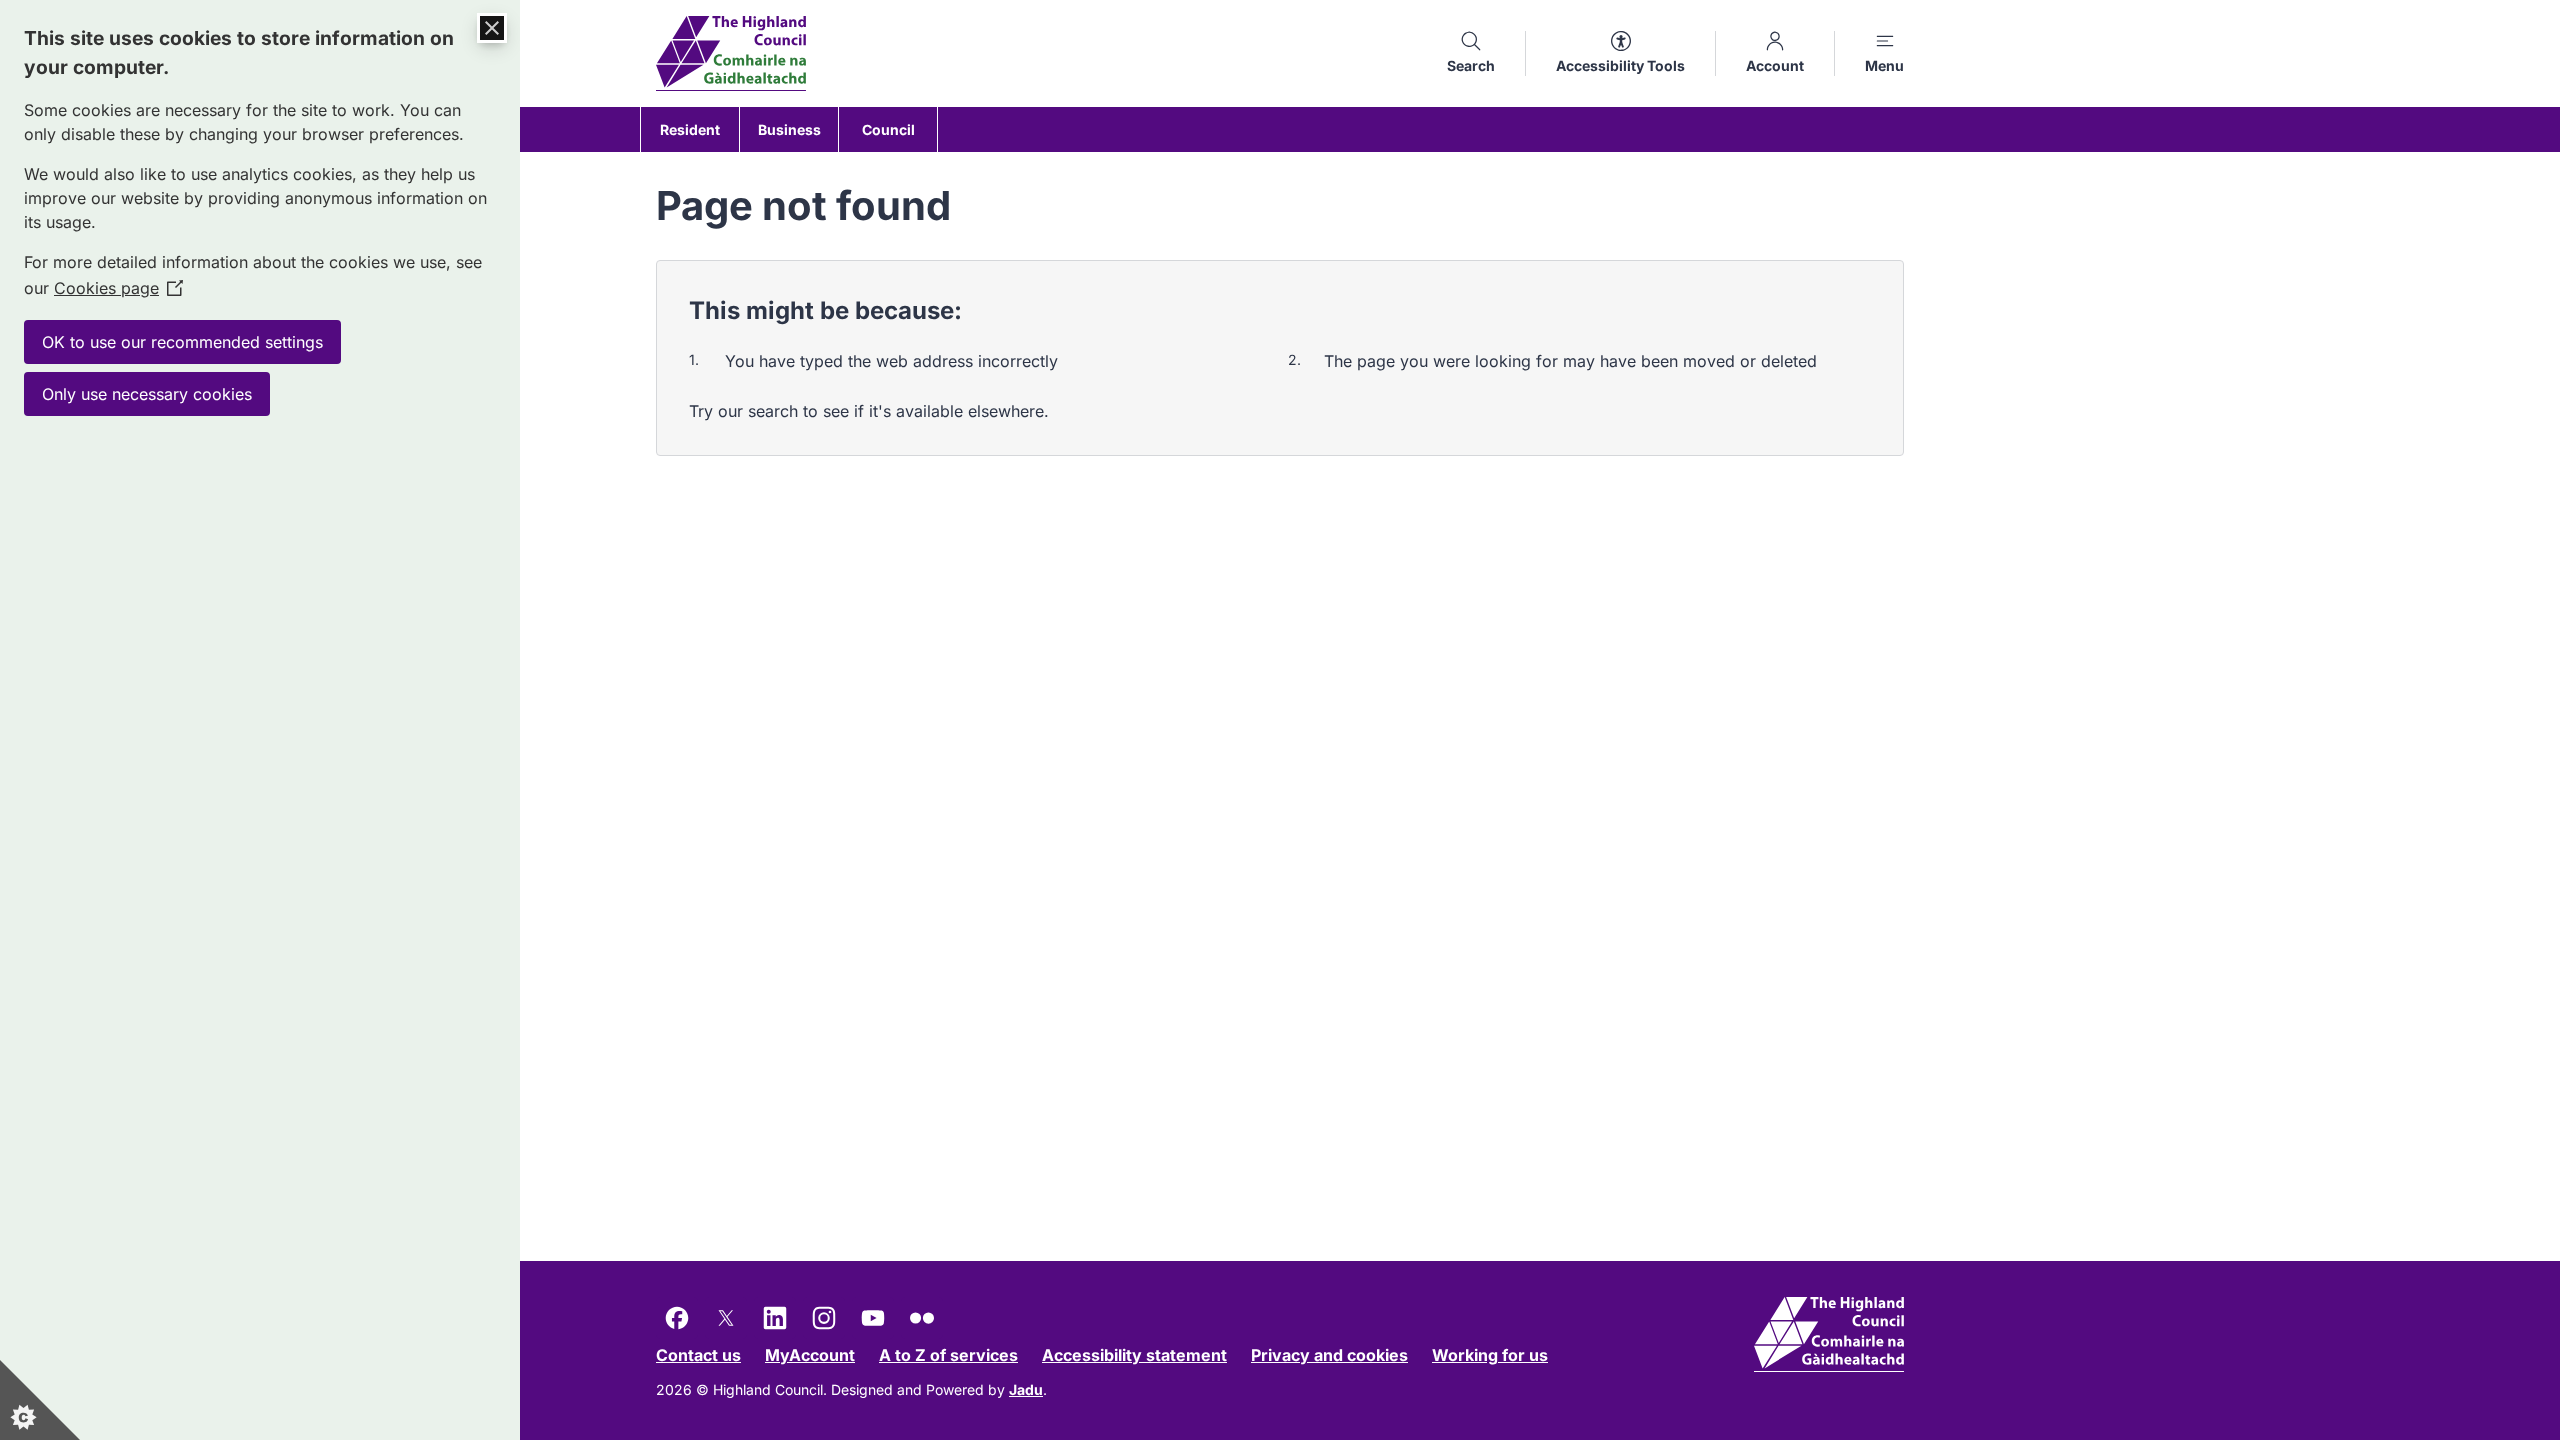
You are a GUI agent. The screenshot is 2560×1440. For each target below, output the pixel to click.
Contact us (698, 1355)
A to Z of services (948, 1355)
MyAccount (810, 1355)
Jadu (1026, 1389)
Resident (690, 129)
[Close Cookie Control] (492, 28)
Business (789, 129)
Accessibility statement (1134, 1355)
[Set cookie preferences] (40, 1400)
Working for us (1490, 1355)
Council (888, 129)
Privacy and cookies (1329, 1355)
